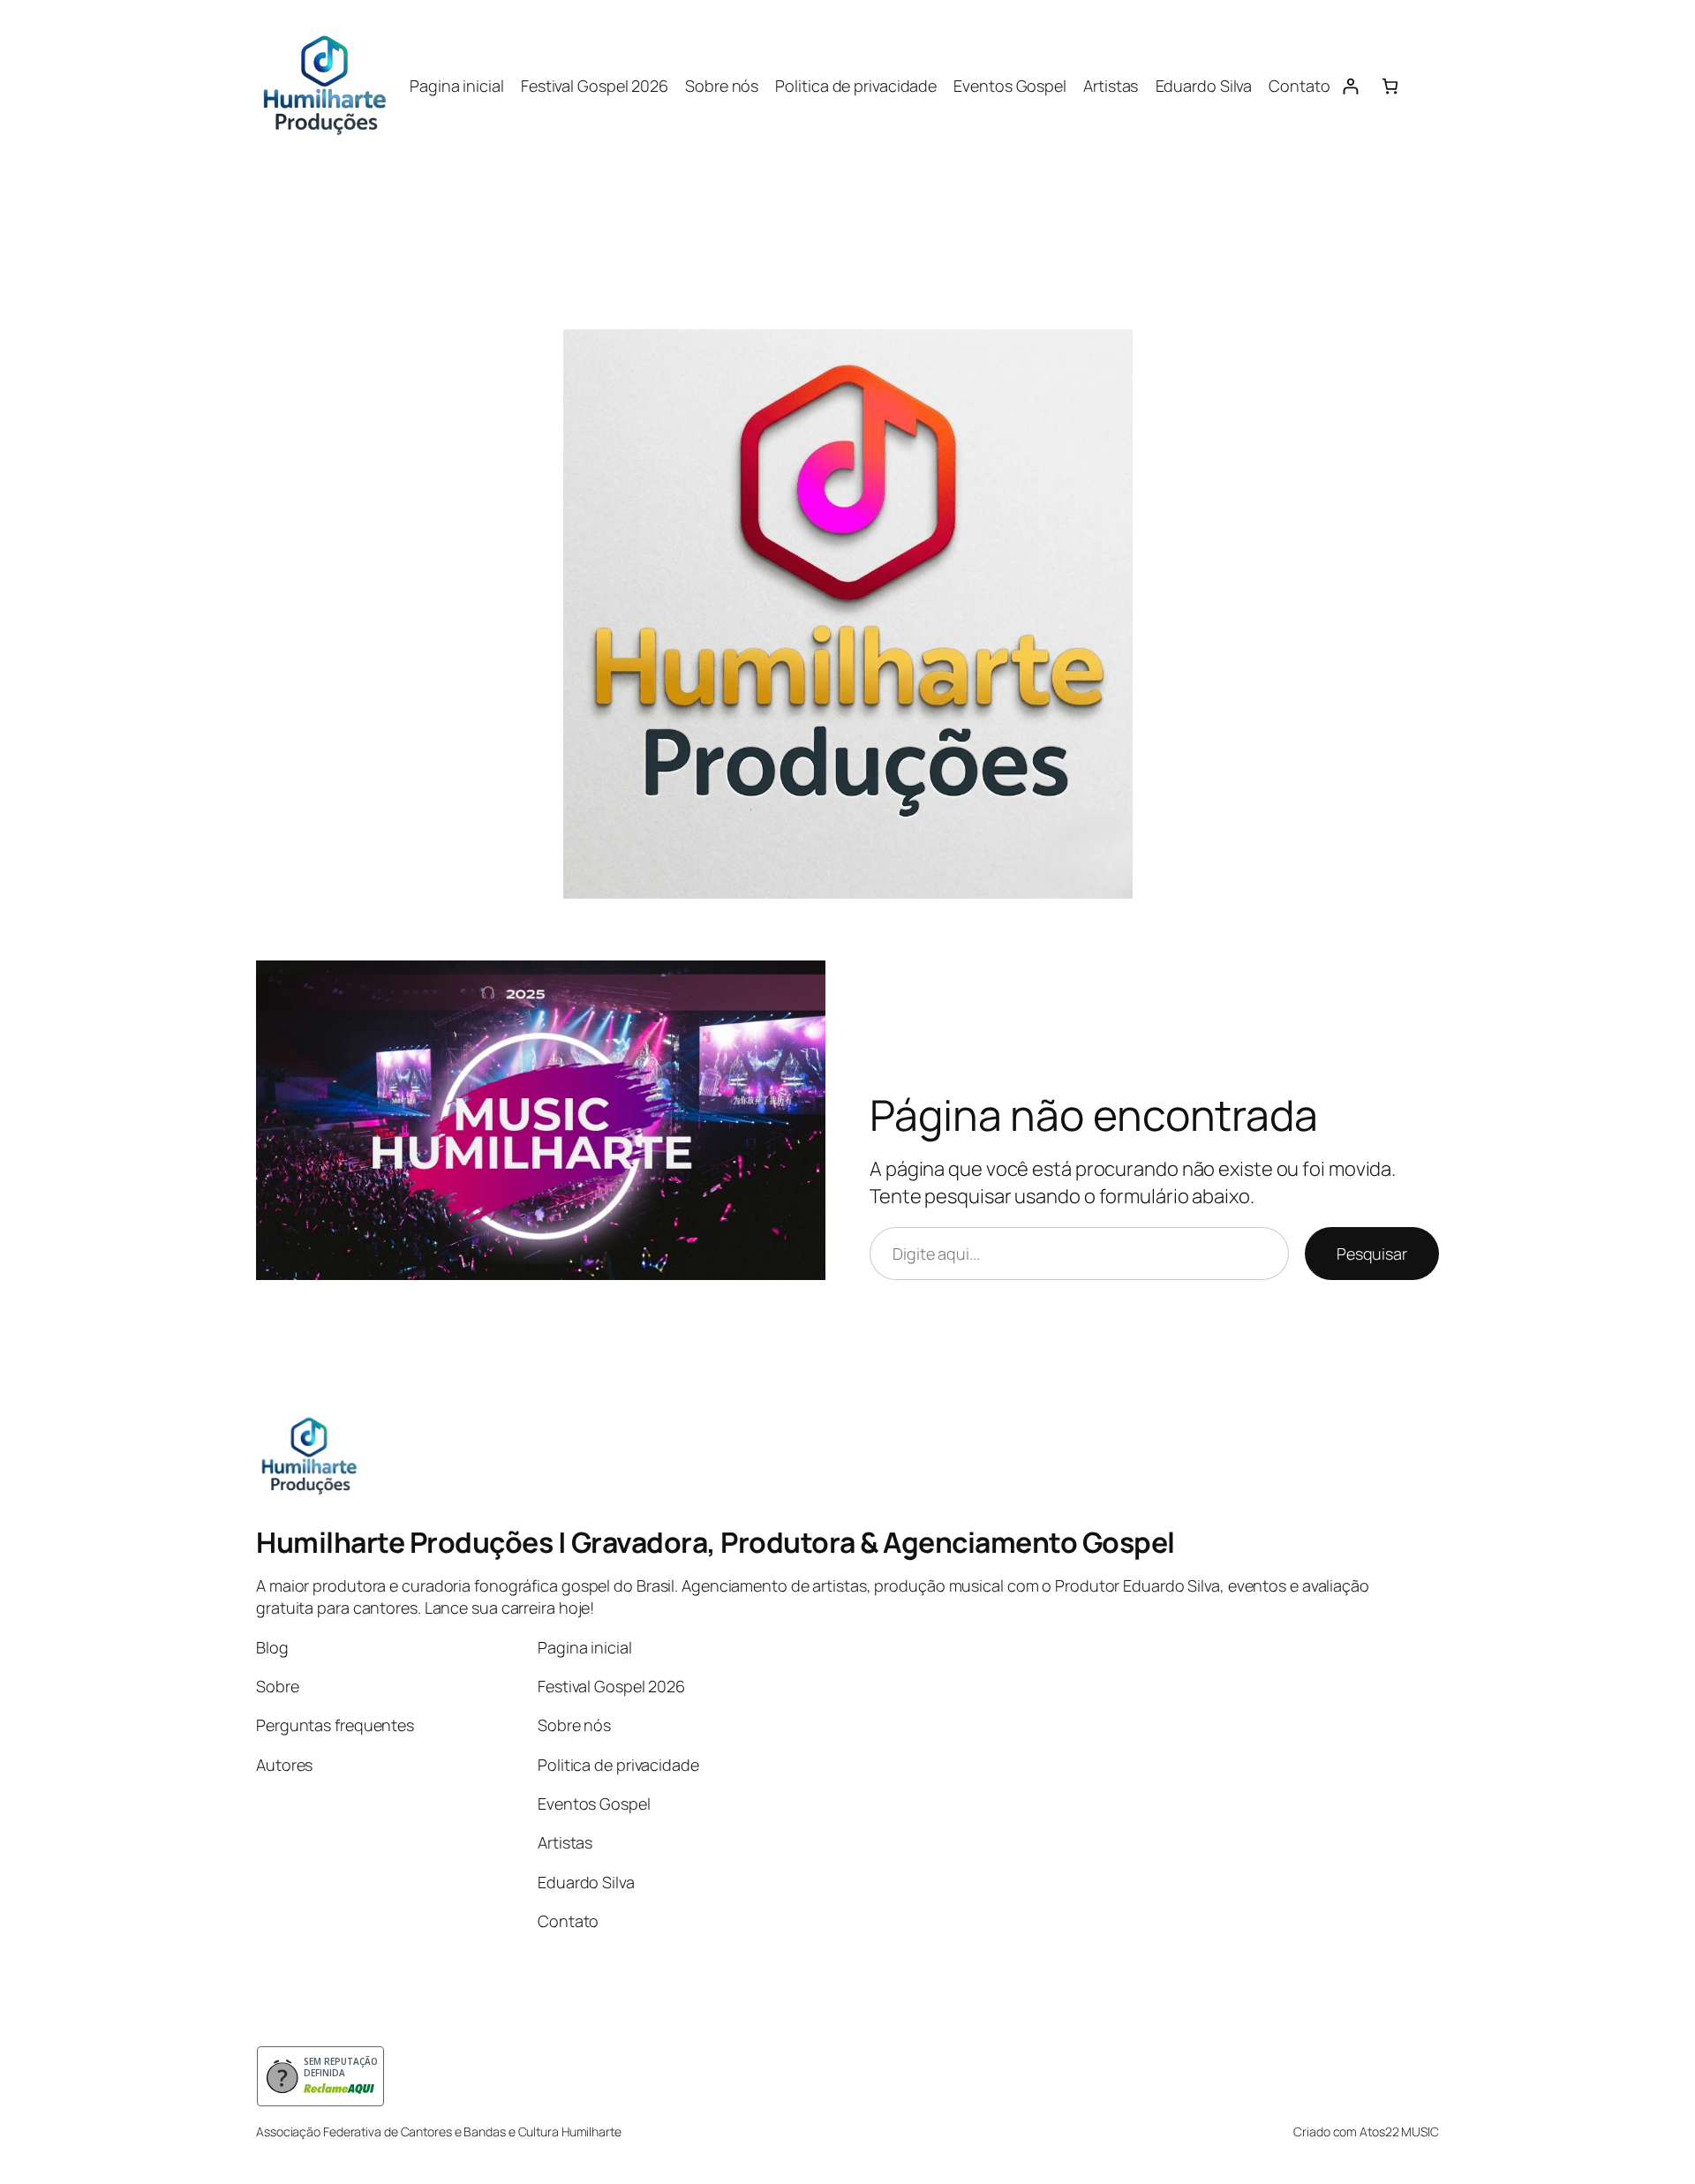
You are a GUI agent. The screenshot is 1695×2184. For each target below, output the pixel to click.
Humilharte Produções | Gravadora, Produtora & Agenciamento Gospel (716, 1542)
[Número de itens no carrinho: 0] (1390, 86)
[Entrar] (1350, 86)
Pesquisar (1372, 1254)
